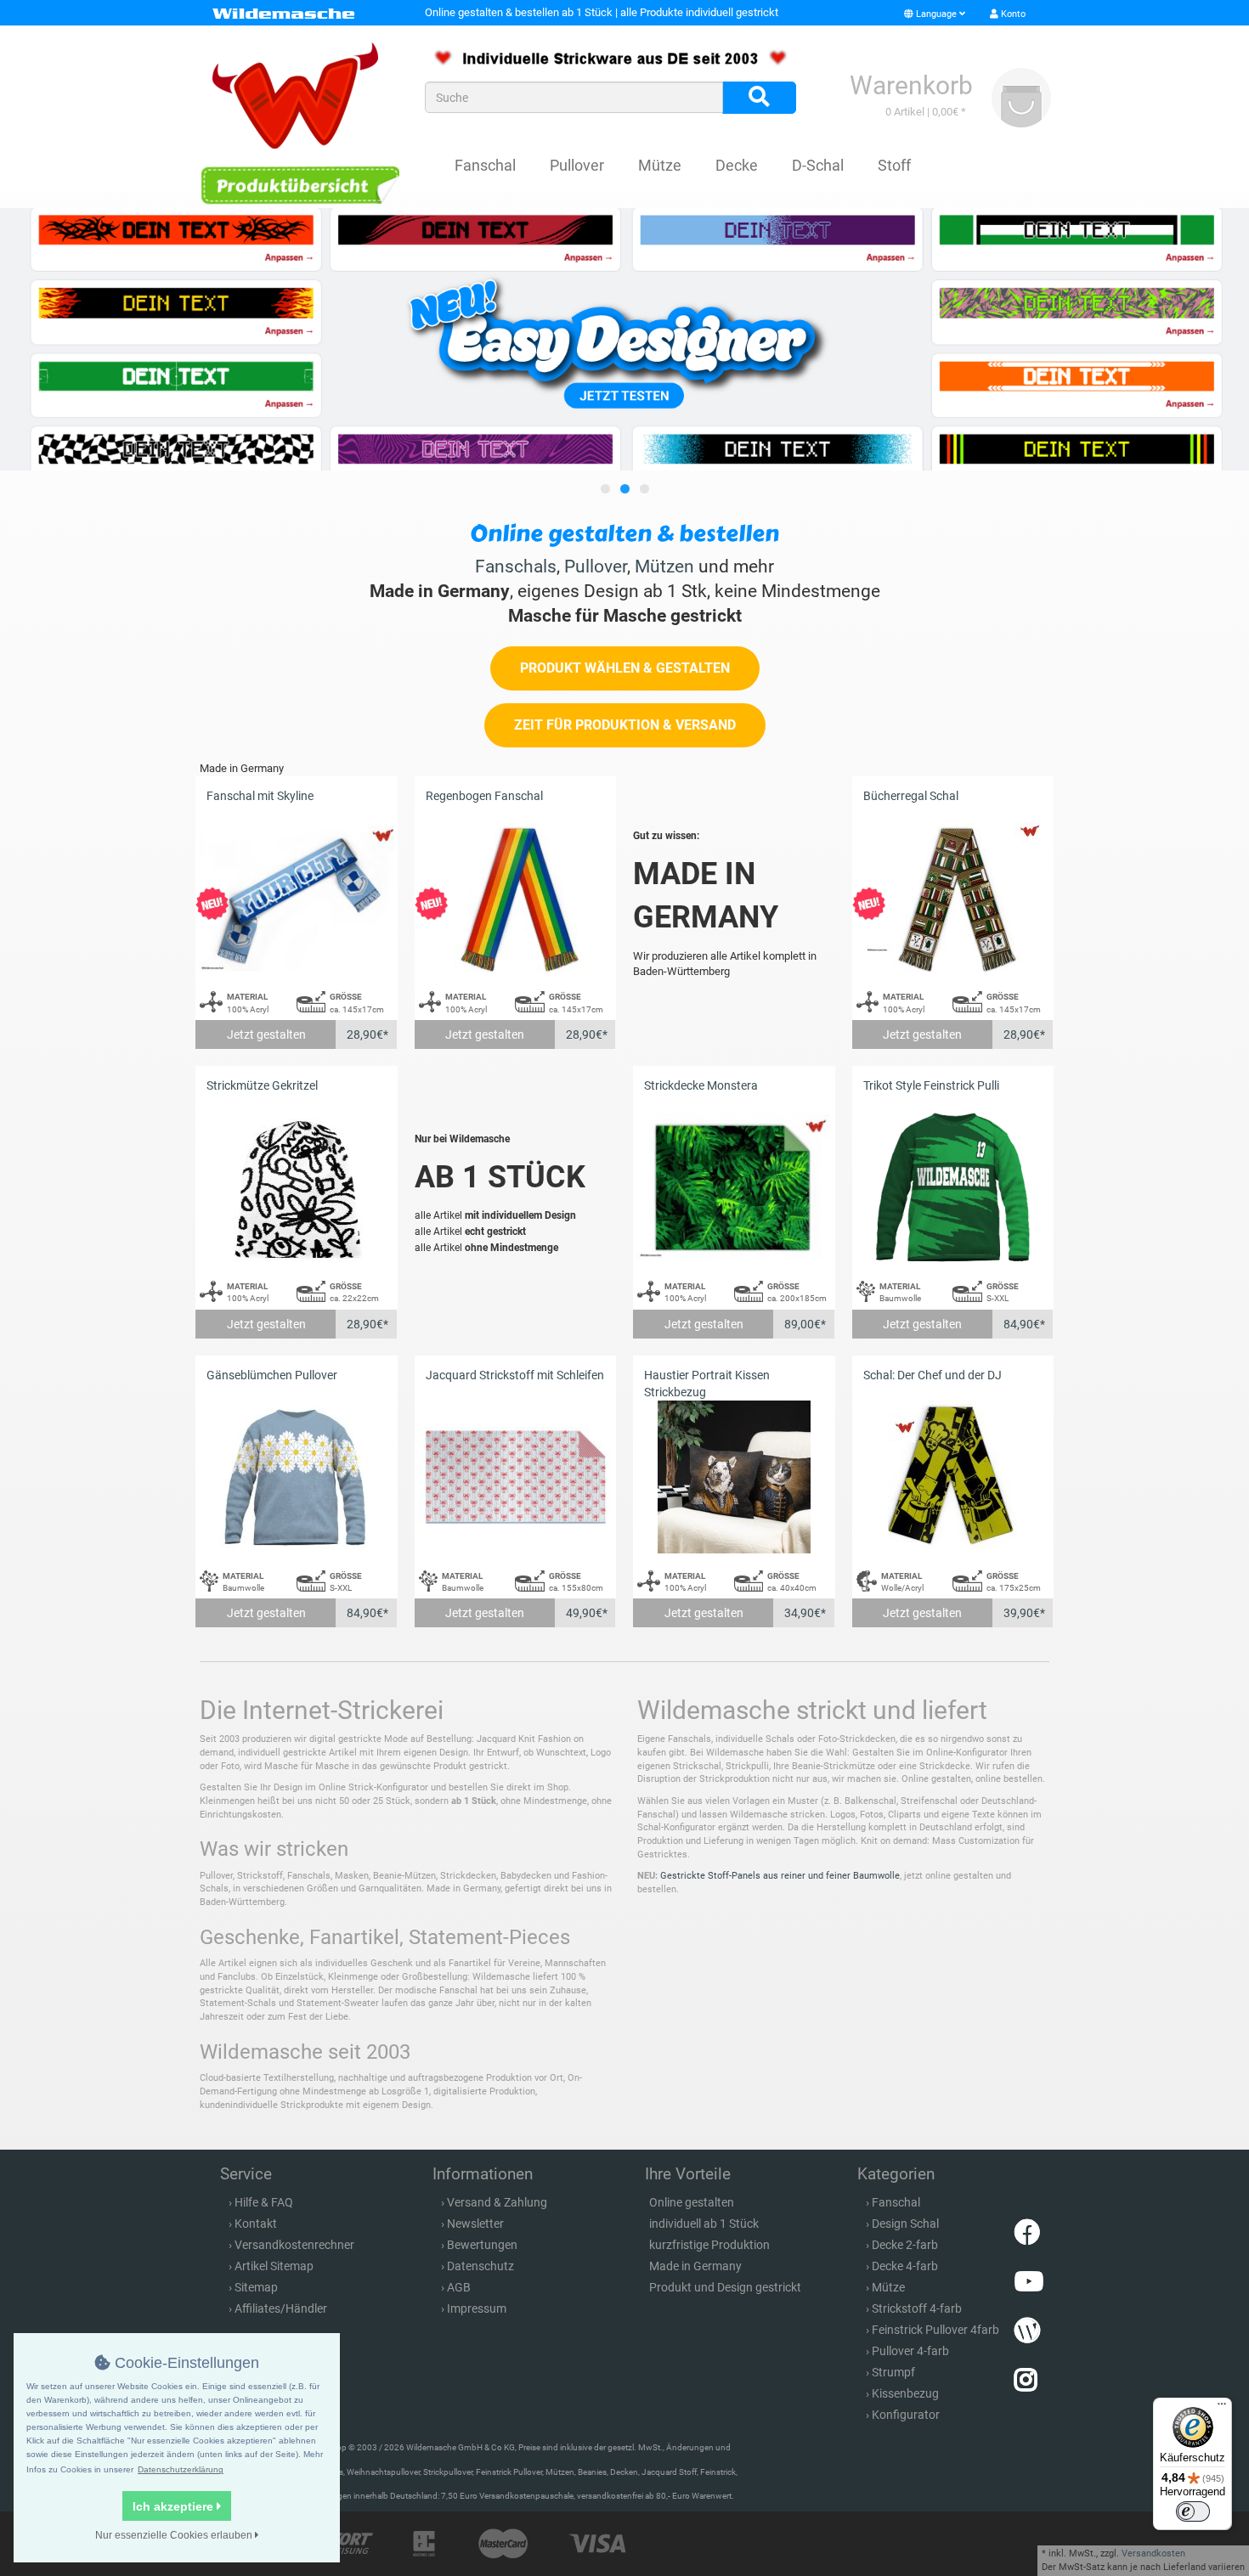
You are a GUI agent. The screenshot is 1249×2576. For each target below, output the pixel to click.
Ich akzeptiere (175, 2506)
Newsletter (475, 2224)
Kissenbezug (905, 2393)
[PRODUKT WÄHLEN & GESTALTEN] (625, 687)
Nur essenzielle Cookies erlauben (175, 2535)
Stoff (894, 165)
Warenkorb (911, 85)
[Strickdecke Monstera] (734, 1188)
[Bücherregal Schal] (953, 898)
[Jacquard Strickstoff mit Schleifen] (516, 1477)
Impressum (477, 2308)
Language (936, 14)
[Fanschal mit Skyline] (297, 898)
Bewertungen (482, 2245)
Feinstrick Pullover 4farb (935, 2330)
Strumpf (893, 2372)
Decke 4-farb (905, 2266)
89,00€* (805, 1324)
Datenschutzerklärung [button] (181, 2469)
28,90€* (367, 1034)
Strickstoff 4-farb (917, 2308)
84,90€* (1024, 1324)
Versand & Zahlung (497, 2202)
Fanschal (485, 165)
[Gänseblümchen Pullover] (297, 1477)
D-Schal (818, 165)
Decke (737, 165)
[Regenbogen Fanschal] (516, 898)
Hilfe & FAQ (264, 2202)
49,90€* (587, 1613)
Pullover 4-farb (910, 2351)
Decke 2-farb (905, 2245)
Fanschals (516, 566)
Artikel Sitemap (274, 2266)
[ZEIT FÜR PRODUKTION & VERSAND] (625, 744)
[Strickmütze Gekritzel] (297, 1188)
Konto (1012, 14)
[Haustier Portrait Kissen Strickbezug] (734, 1477)
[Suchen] (759, 98)
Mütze (660, 165)
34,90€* (805, 1613)
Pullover (577, 165)
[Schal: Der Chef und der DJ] (953, 1477)
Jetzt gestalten (266, 1034)
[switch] (1193, 2511)
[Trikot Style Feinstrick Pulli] (953, 1188)
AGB (459, 2287)
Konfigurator (906, 2415)
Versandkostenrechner (294, 2245)
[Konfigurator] (300, 185)
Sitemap (256, 2287)
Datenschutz (480, 2266)
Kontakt (256, 2224)
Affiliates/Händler (281, 2308)
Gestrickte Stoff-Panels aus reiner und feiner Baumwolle (780, 1876)
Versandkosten (1153, 2553)
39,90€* (1024, 1613)
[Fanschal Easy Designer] (624, 339)
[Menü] (1222, 2408)
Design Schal (905, 2224)
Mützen (664, 566)
